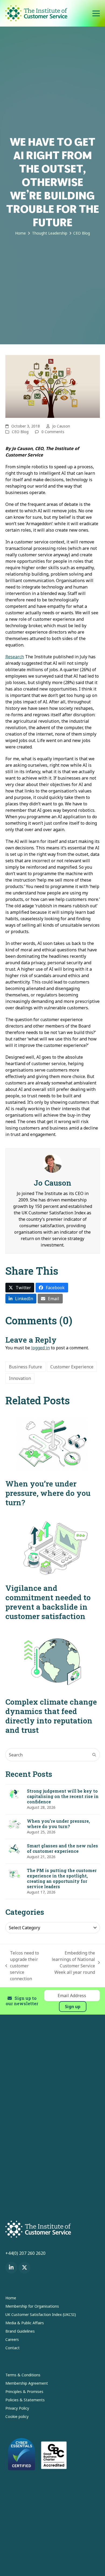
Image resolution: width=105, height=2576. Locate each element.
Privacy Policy (17, 2408)
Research (15, 657)
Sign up (73, 2007)
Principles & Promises (24, 2392)
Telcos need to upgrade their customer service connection (22, 1966)
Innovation (20, 1378)
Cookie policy (17, 2416)
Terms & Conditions (23, 2375)
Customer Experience (72, 1367)
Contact (13, 2348)
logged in (41, 1348)
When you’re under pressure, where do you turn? (48, 1493)
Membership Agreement (27, 2383)
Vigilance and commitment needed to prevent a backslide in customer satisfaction (48, 1602)
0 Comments (53, 432)
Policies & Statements (25, 2400)
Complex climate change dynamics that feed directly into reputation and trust (51, 1716)
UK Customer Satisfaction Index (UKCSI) (41, 2314)
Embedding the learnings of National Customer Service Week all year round (72, 1963)
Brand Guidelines (20, 2331)
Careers (12, 2339)
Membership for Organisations (32, 2306)
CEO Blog (20, 432)
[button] (96, 13)
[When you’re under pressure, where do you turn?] (53, 1443)
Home (11, 2298)
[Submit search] (94, 1755)
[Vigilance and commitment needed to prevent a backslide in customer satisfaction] (53, 1548)
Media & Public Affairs (25, 2323)
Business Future (25, 1367)
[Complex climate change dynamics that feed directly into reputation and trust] (53, 1661)
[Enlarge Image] (53, 386)
